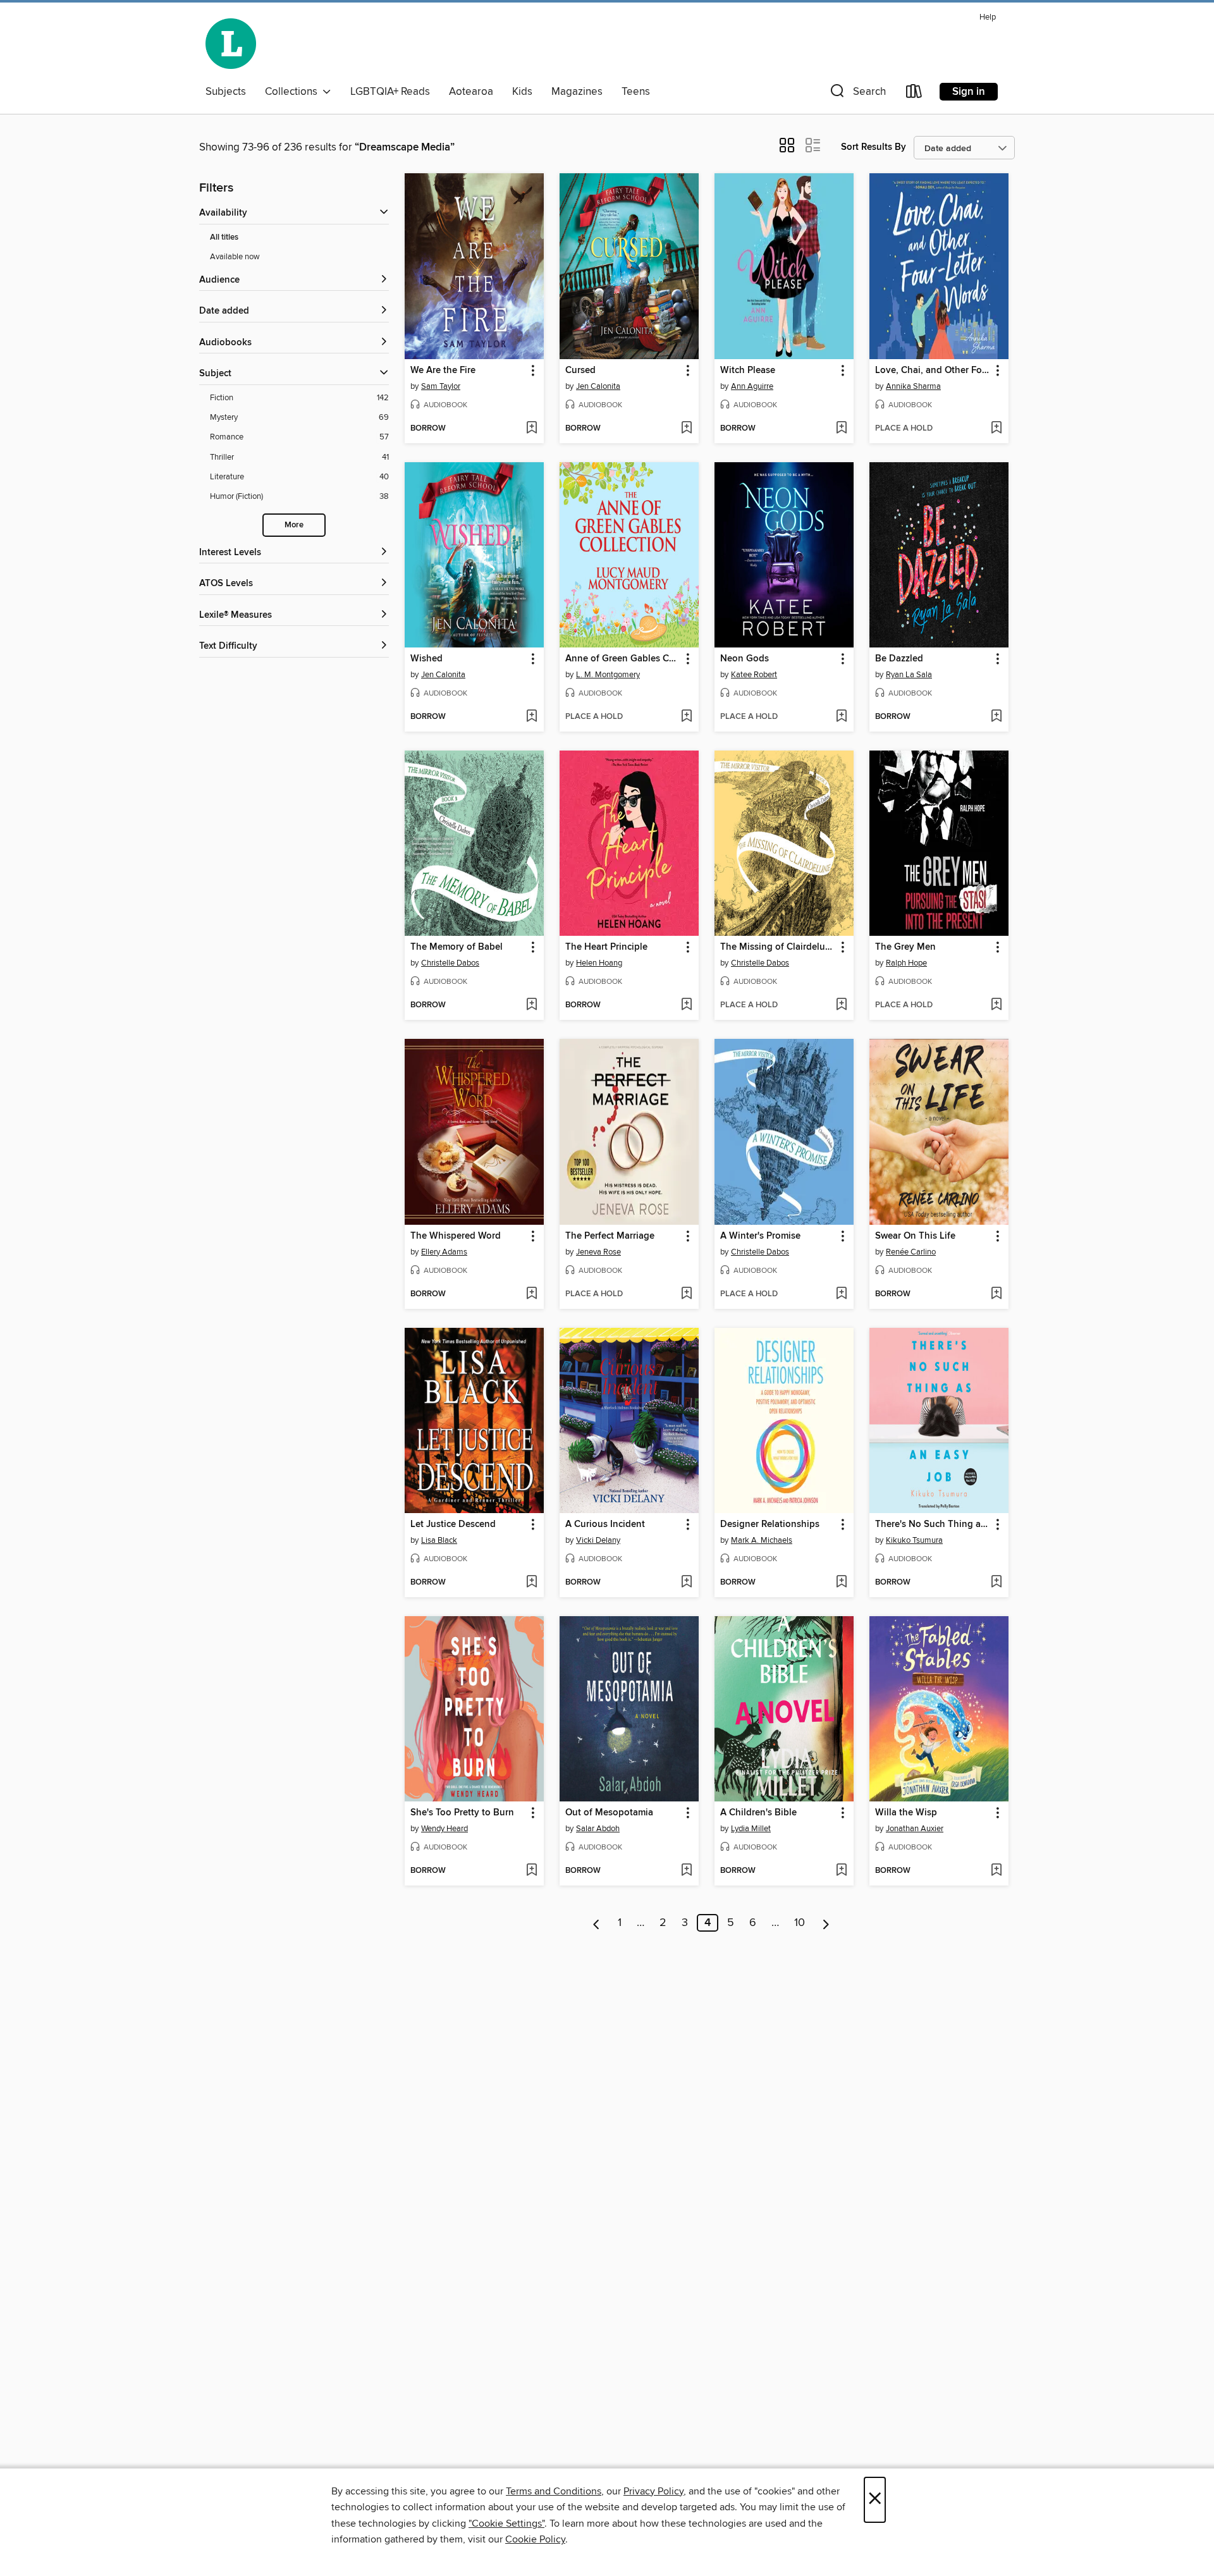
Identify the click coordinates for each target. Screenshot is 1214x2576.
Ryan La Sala (909, 675)
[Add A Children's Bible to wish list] (841, 1871)
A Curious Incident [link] (605, 1524)
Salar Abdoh (598, 1829)
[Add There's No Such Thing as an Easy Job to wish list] (996, 1583)
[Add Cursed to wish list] (686, 429)
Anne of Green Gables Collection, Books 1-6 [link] (623, 659)
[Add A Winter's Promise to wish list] (841, 1294)
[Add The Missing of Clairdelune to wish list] (841, 1005)
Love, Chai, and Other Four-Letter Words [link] (933, 371)
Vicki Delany (598, 1540)
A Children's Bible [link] (758, 1813)
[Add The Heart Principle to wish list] (686, 1005)
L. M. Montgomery (608, 675)
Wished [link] (426, 659)
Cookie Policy (535, 2539)
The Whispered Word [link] (456, 1236)
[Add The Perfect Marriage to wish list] (686, 1294)
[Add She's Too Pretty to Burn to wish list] (531, 1871)
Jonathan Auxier (915, 1829)
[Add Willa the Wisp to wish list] (996, 1871)
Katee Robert (754, 675)
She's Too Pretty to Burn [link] (462, 1813)
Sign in (969, 92)
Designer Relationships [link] (770, 1524)
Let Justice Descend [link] (453, 1524)
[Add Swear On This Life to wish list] (996, 1294)
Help (988, 17)
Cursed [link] (580, 371)
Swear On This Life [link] (915, 1236)
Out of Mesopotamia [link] (609, 1813)
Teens (636, 92)
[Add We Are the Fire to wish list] (531, 429)
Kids (522, 92)
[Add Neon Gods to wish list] (841, 717)
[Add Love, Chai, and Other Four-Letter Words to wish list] (996, 429)
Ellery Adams (444, 1252)
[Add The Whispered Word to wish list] (531, 1294)
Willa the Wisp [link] (906, 1813)
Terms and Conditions (554, 2491)
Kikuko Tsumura (914, 1540)
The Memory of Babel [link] (457, 947)
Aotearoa (471, 92)
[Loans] (914, 94)
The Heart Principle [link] (606, 947)
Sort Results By (874, 147)
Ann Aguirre (752, 386)
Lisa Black (439, 1540)
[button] (857, 94)
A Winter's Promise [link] (760, 1236)
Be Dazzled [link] (899, 659)
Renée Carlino (911, 1252)
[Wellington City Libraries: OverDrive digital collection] (231, 44)
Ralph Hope (906, 963)
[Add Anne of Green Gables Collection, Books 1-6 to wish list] (686, 717)
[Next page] (826, 1923)
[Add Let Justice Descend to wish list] (531, 1583)
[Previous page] (597, 1923)
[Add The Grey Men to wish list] (996, 1005)
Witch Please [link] (748, 371)
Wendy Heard (445, 1829)
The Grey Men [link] (905, 947)
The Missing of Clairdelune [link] (778, 947)
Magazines (577, 92)
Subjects (226, 92)
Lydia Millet (751, 1829)
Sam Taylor (441, 386)
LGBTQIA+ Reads (390, 92)
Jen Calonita (598, 386)
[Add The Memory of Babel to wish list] (531, 1005)
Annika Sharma (913, 386)
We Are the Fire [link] (443, 371)
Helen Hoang (599, 963)
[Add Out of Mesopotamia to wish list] (686, 1871)
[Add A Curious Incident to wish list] (686, 1583)
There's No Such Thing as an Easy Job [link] (933, 1524)
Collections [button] (294, 92)
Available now (235, 257)
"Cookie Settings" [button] (506, 2524)
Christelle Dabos (450, 963)
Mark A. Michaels (762, 1540)
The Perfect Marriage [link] (610, 1236)
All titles (224, 237)
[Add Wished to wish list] (531, 717)
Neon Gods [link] (745, 659)
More (294, 525)
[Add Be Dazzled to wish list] (996, 717)
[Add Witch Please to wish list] (841, 429)
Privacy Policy (653, 2491)
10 (800, 1923)
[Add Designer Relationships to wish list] (841, 1583)
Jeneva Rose (598, 1252)
